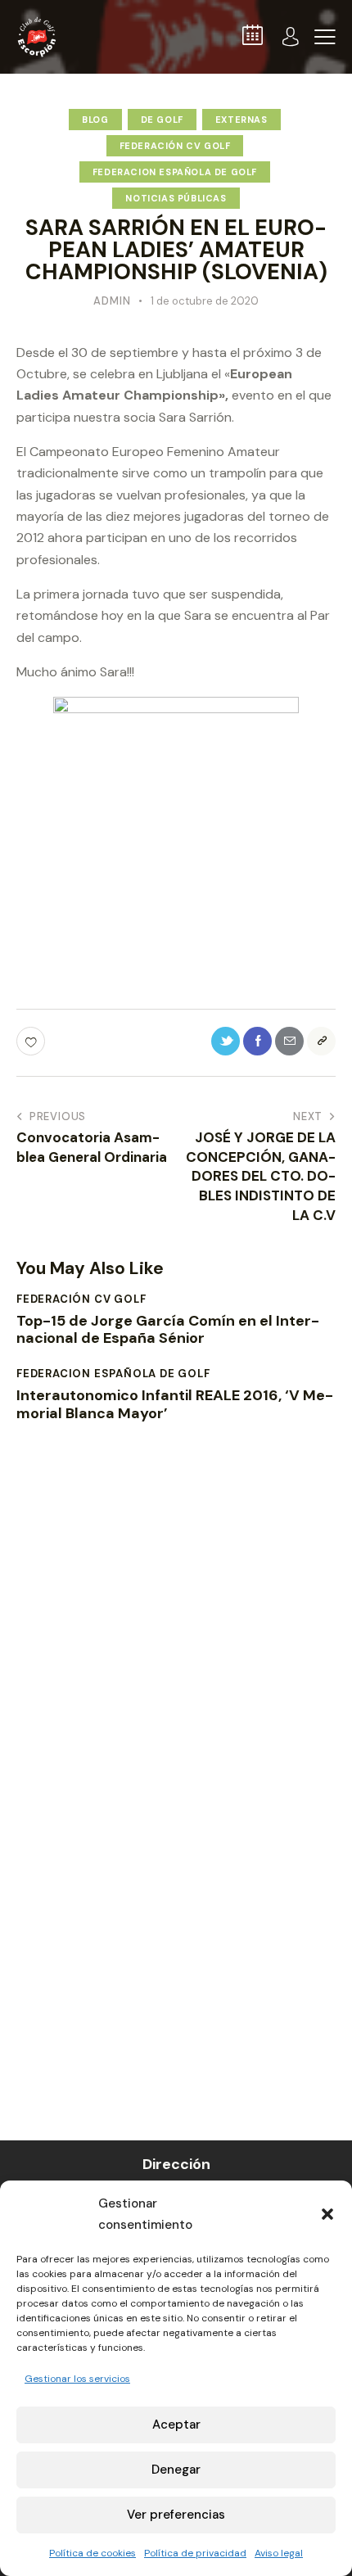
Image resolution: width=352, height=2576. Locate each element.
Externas (241, 120)
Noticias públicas (176, 198)
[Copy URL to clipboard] (321, 1041)
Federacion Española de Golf (175, 172)
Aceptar (176, 2425)
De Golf (162, 120)
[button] (327, 2214)
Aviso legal (279, 2553)
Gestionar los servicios (77, 2379)
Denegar (176, 2470)
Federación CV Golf (175, 146)
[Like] (32, 1041)
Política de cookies (93, 2553)
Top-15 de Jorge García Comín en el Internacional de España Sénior (168, 1330)
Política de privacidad (195, 2553)
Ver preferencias (176, 2515)
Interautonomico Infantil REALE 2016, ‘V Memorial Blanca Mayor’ (175, 1405)
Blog (95, 120)
